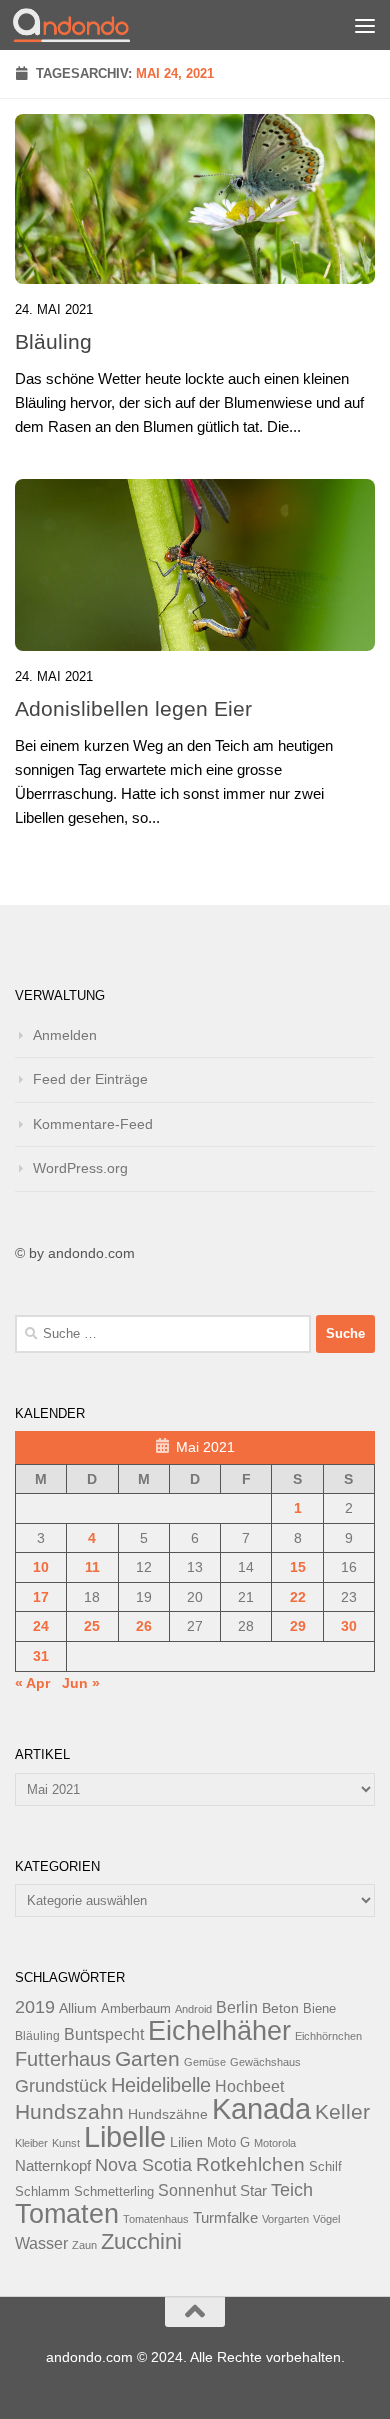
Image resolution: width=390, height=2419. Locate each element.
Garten (147, 2058)
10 (41, 1567)
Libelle (125, 2136)
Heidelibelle (161, 2085)
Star (253, 2190)
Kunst (66, 2143)
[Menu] (365, 25)
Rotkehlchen (250, 2164)
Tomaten (67, 2214)
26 (144, 1626)
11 (92, 1567)
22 (298, 1597)
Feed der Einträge (90, 1079)
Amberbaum (136, 2009)
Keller (342, 2111)
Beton (280, 2008)
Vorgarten (285, 2219)
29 (298, 1626)
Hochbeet (249, 2086)
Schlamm (42, 2192)
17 (41, 1597)
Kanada (261, 2109)
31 (41, 1656)
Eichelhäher (219, 2031)
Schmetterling (114, 2192)
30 (349, 1626)
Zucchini (141, 2241)
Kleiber (31, 2143)
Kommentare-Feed (93, 1124)
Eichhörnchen (328, 2036)
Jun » (81, 1683)
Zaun (84, 2245)
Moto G (228, 2143)
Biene (319, 2009)
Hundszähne (168, 2114)
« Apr (32, 1683)
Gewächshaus (265, 2062)
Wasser (41, 2243)
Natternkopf (53, 2165)
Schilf (325, 2167)
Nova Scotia (143, 2165)
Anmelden (65, 1035)
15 (298, 1567)
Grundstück (61, 2086)
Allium (78, 2008)
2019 (35, 2007)
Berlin (237, 2007)
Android (193, 2009)
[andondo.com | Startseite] (91, 25)
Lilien (186, 2142)
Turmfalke (225, 2217)
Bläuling (53, 341)
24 (41, 1626)
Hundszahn (69, 2112)
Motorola (275, 2143)
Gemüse (205, 2062)
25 (92, 1626)
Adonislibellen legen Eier (133, 708)
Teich (292, 2190)
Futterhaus (63, 2059)
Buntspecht (104, 2034)
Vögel (326, 2219)
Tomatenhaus (156, 2219)
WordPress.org (80, 1168)
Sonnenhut (197, 2190)
